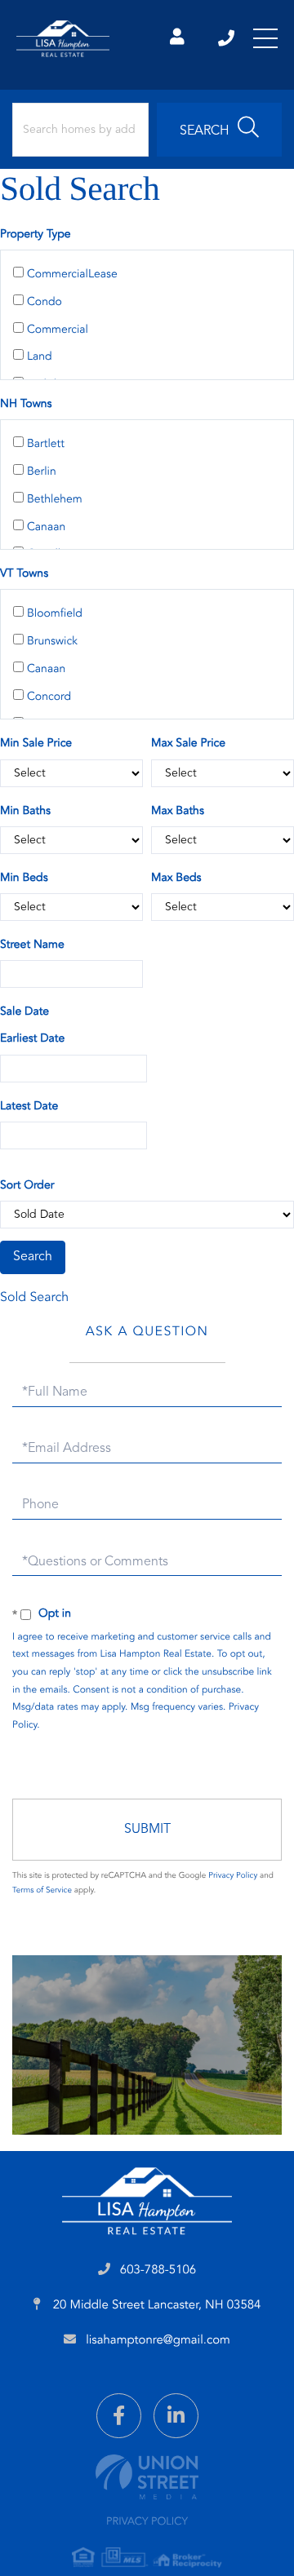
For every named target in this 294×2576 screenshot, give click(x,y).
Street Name (32, 945)
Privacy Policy (233, 1876)
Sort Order (27, 1186)
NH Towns (26, 405)
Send (147, 1830)
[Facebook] (119, 2416)
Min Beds (24, 879)
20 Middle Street (156, 2306)
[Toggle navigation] (265, 38)
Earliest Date (32, 1039)
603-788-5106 (227, 38)
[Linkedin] (176, 2416)
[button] (219, 130)
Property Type (36, 235)
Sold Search (34, 1298)
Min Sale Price (36, 744)
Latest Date (29, 1107)
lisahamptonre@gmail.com (158, 2341)
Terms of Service (42, 1891)
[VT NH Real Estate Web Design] (147, 2477)
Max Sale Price (188, 744)
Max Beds (176, 879)
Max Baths (178, 812)
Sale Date (24, 1012)
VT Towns (24, 574)
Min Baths (25, 812)
